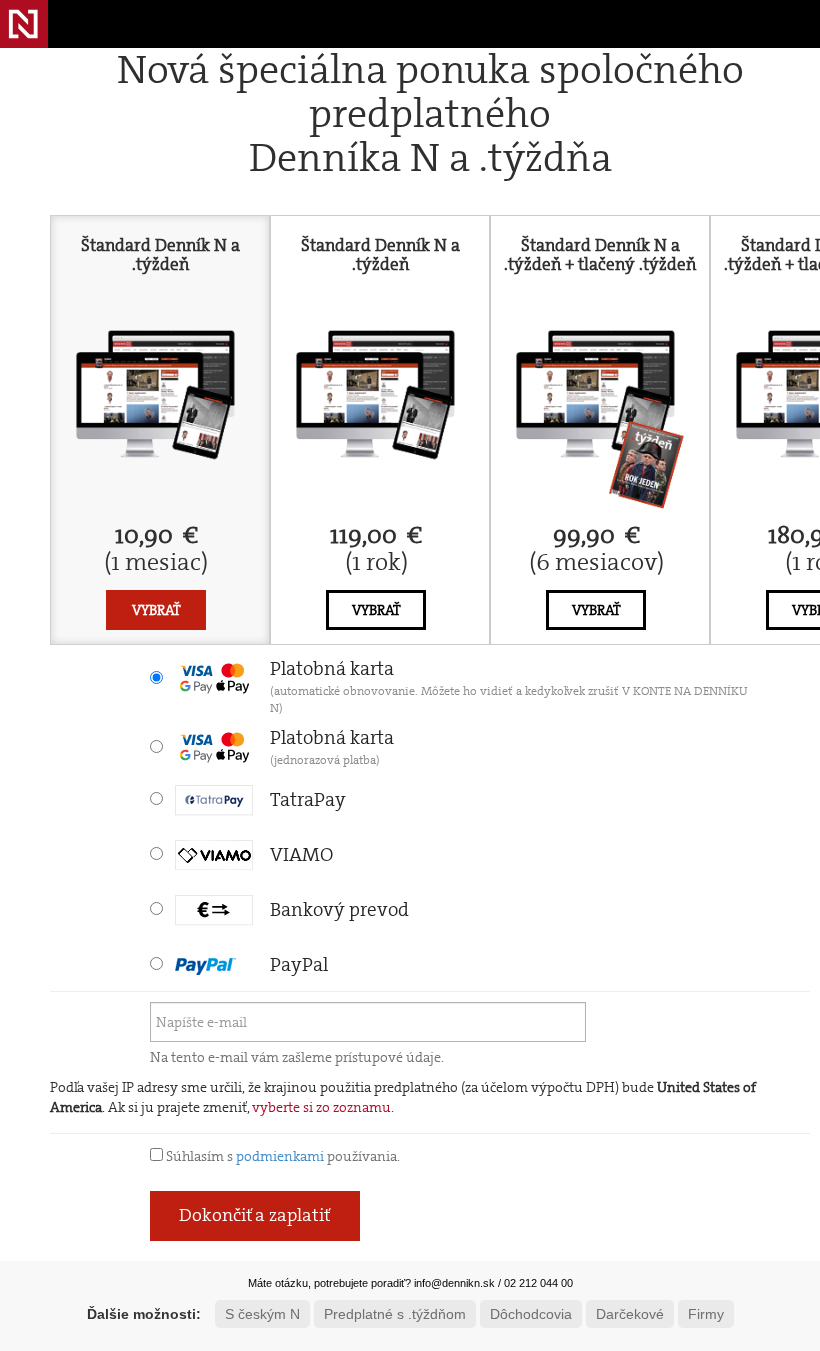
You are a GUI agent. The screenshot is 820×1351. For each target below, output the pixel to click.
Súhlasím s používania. (281, 1156)
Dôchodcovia (531, 1314)
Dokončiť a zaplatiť (255, 1215)
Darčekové (630, 1314)
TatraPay (308, 799)
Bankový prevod (339, 909)
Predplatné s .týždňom (395, 1314)
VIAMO (301, 854)
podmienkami (280, 1156)
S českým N (262, 1314)
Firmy (706, 1314)
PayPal (299, 964)
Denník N (24, 24)
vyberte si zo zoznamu (321, 1107)
